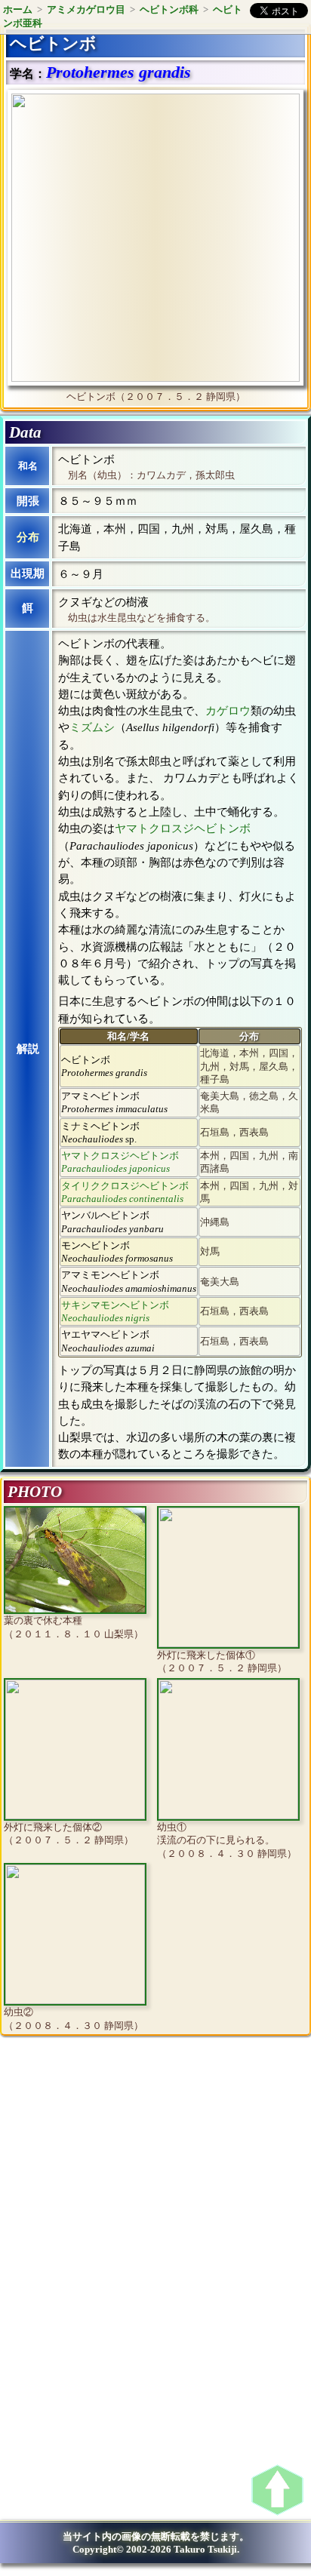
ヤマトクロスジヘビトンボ (183, 828)
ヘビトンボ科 (169, 9)
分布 (28, 537)
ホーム (18, 9)
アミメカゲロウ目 (86, 9)
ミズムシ (92, 727)
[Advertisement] (133, 2172)
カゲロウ (228, 711)
